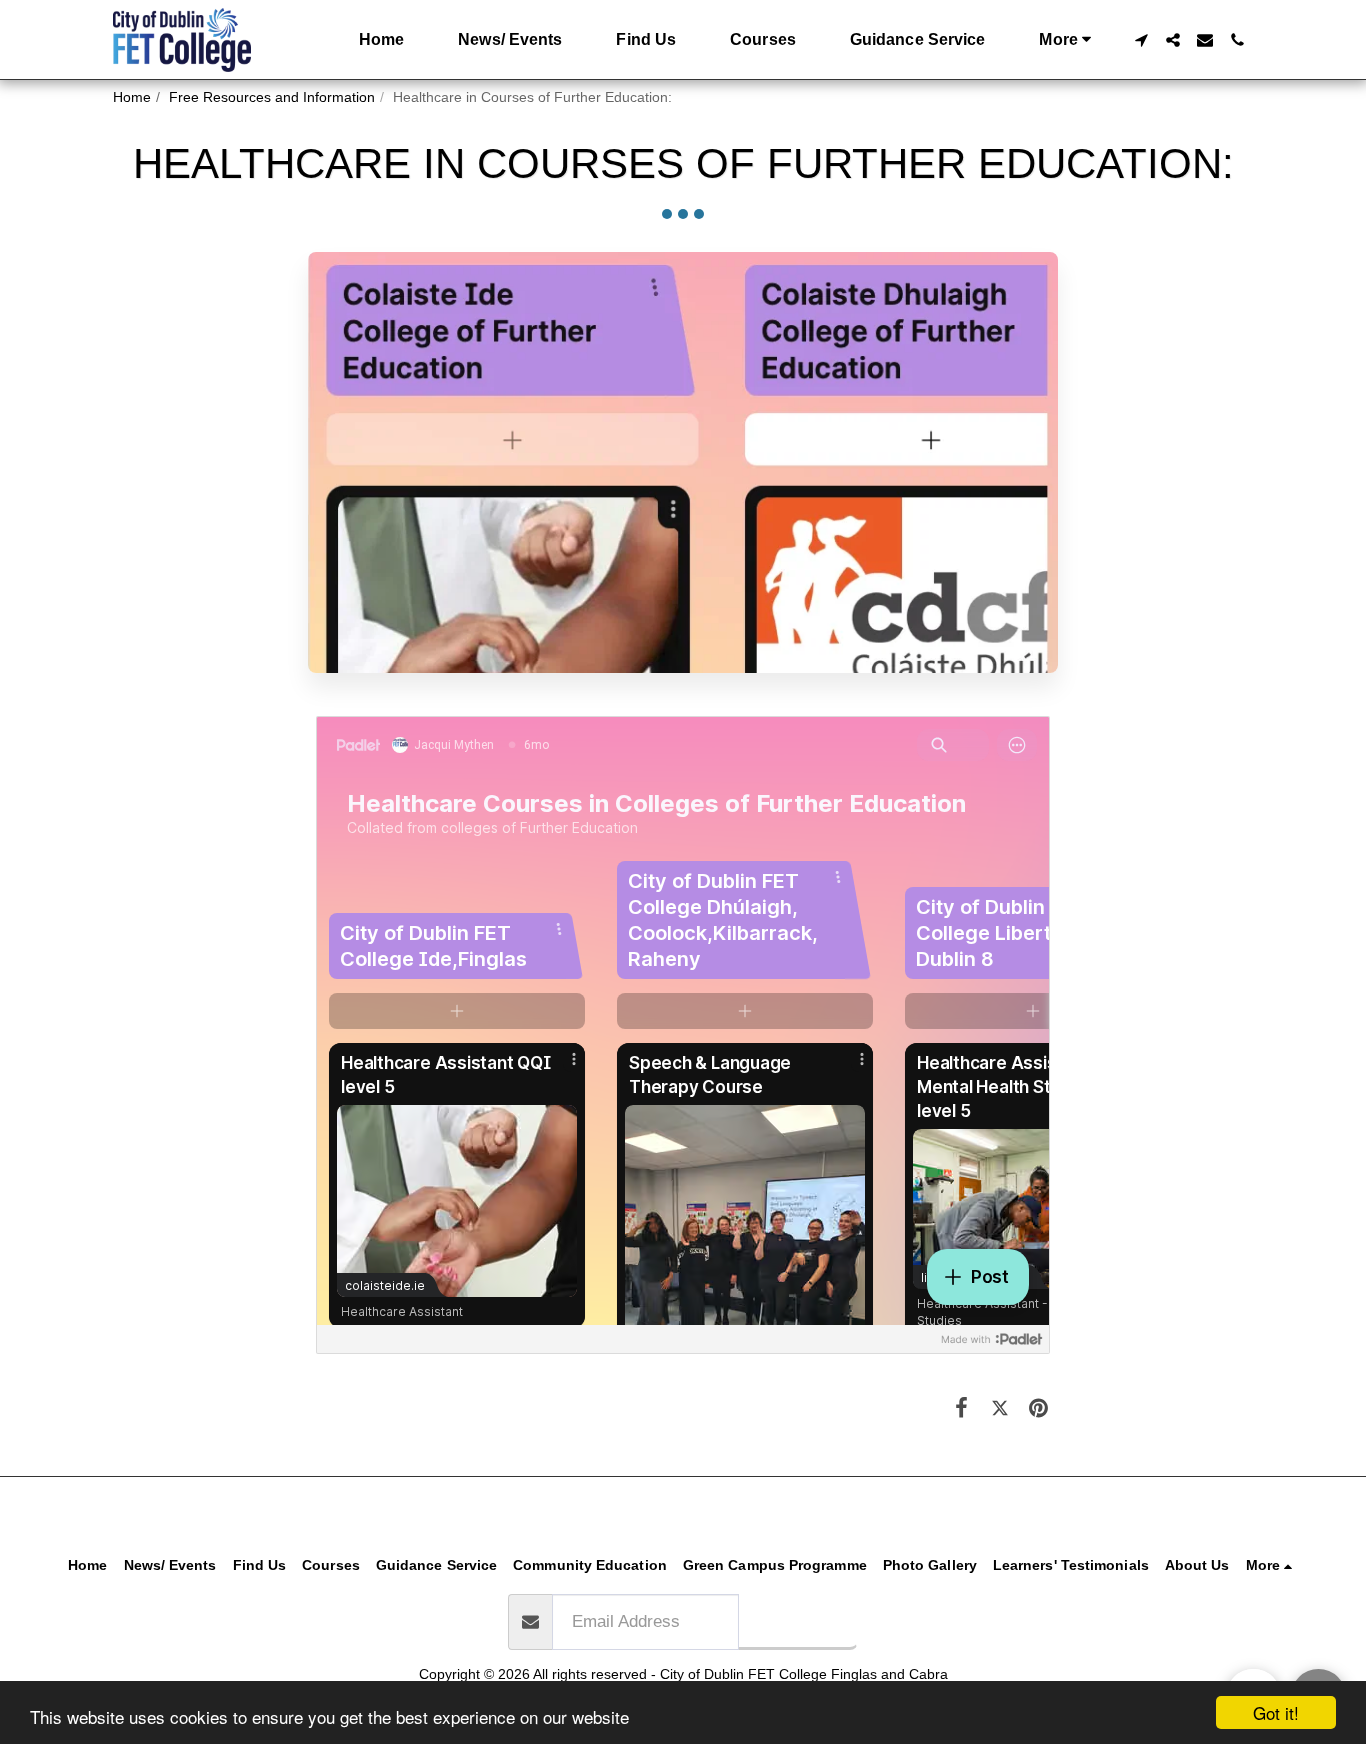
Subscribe (798, 1620)
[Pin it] (1038, 1408)
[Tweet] (1000, 1408)
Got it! (1276, 1712)
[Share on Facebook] (961, 1408)
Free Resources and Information (272, 97)
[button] (1141, 40)
